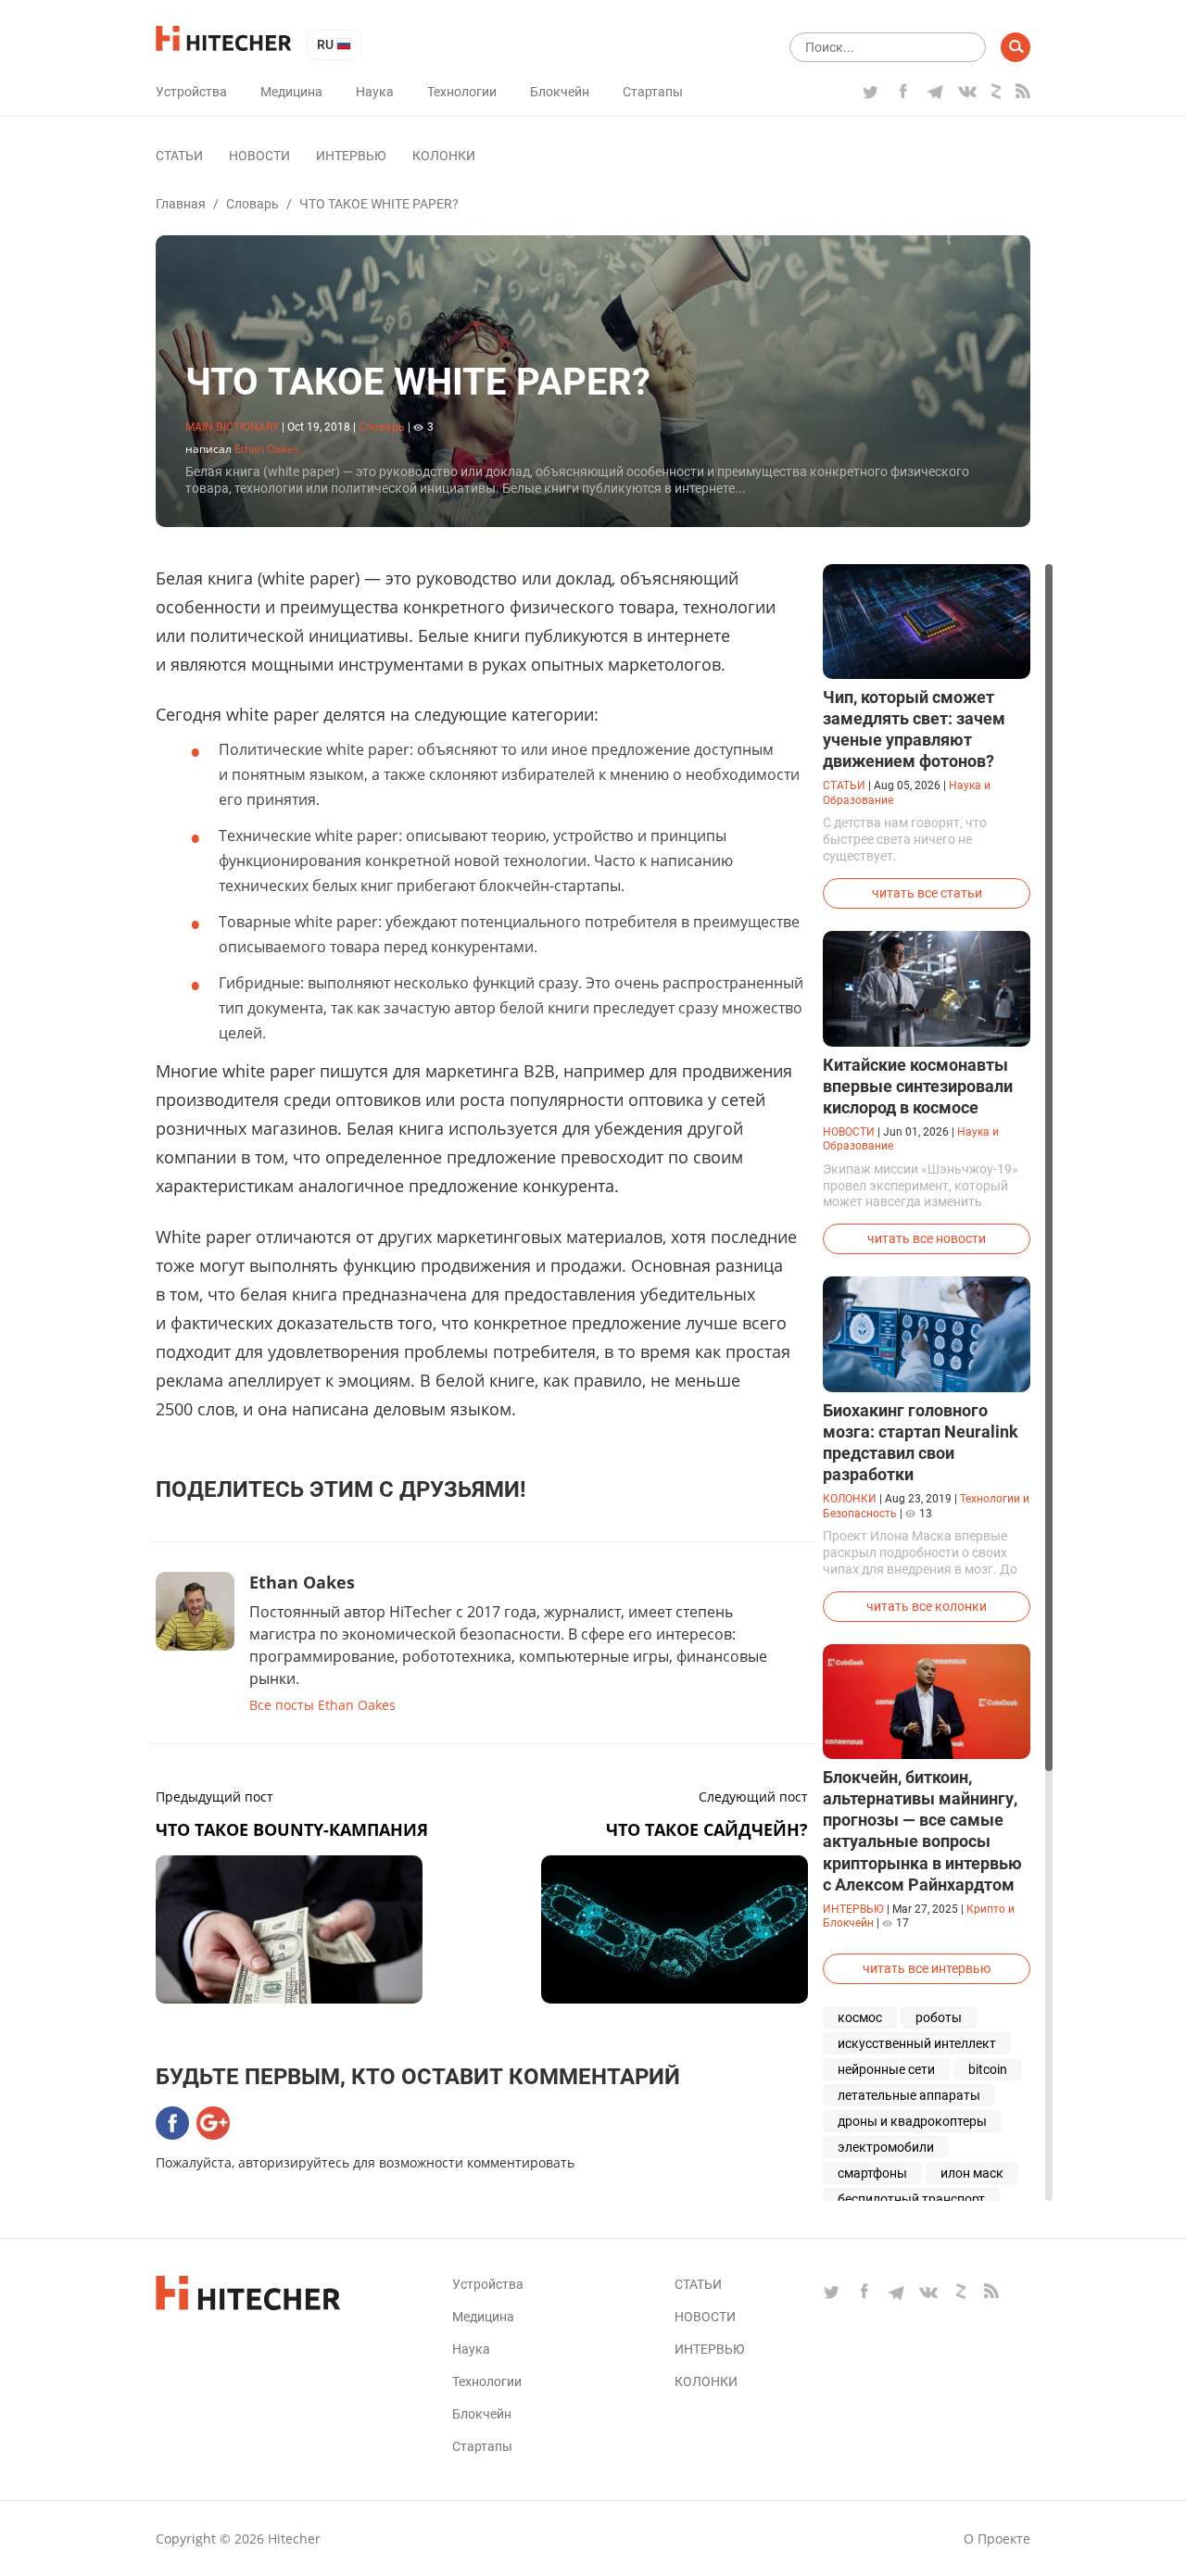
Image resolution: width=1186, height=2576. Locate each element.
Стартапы (653, 92)
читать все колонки (927, 1606)
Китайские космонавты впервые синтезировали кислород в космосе (918, 1086)
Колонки (444, 156)
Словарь (252, 204)
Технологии (462, 92)
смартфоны (872, 2173)
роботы (939, 2017)
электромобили (886, 2147)
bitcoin (988, 2069)
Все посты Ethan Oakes (322, 1705)
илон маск (972, 2173)
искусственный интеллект (917, 2043)
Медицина (291, 92)
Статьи (179, 156)
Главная (181, 204)
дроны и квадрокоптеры (912, 2121)
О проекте (997, 2538)
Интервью (351, 156)
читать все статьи (927, 893)
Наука (375, 92)
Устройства (191, 92)
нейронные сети (886, 2069)
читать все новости (927, 1238)
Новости (259, 156)
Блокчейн (560, 92)
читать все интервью (927, 1968)
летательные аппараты (909, 2095)
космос (860, 2017)
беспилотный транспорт (911, 2199)
